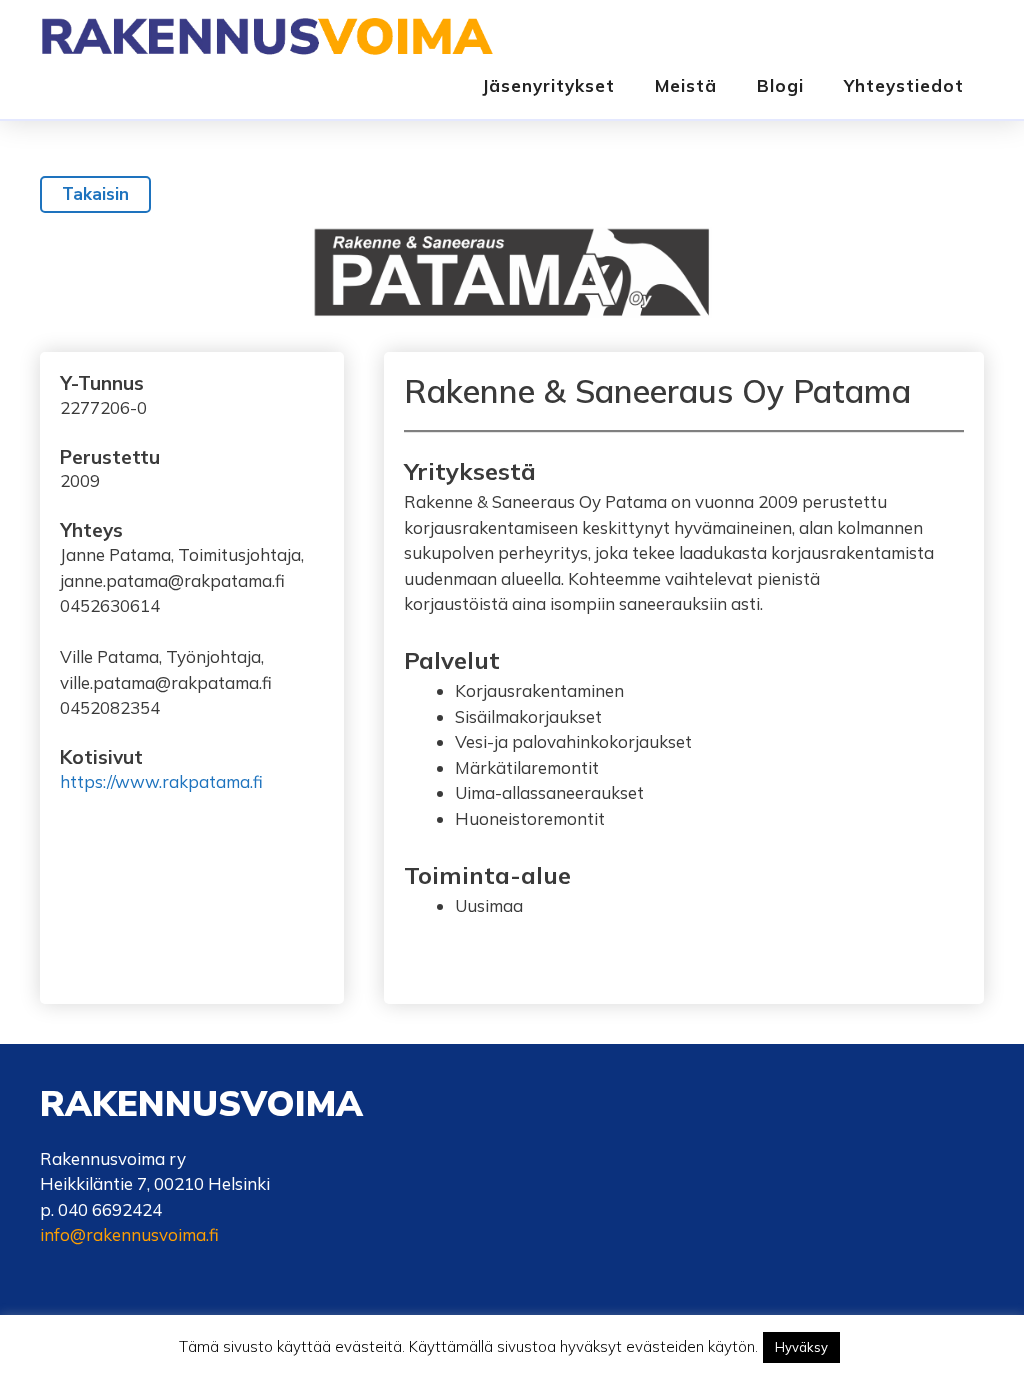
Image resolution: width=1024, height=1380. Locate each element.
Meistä (686, 85)
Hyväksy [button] (801, 1347)
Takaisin (95, 194)
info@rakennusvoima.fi (129, 1234)
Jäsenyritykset (548, 85)
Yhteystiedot (904, 85)
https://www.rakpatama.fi (161, 781)
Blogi (780, 85)
